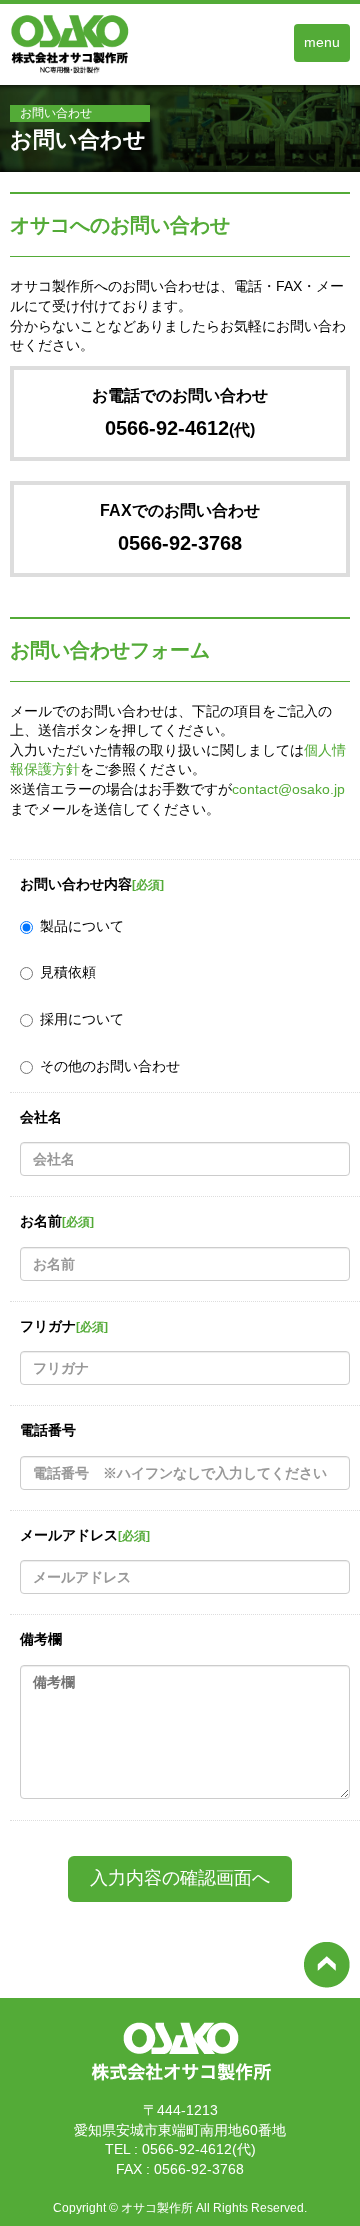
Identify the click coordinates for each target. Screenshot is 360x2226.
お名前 (57, 1221)
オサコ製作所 (157, 2208)
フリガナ (64, 1326)
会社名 (41, 1117)
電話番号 (48, 1430)
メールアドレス (85, 1535)
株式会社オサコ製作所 (180, 2083)
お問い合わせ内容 (92, 884)
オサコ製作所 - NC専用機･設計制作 (91, 73)
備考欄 (41, 1639)
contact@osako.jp (288, 789)
